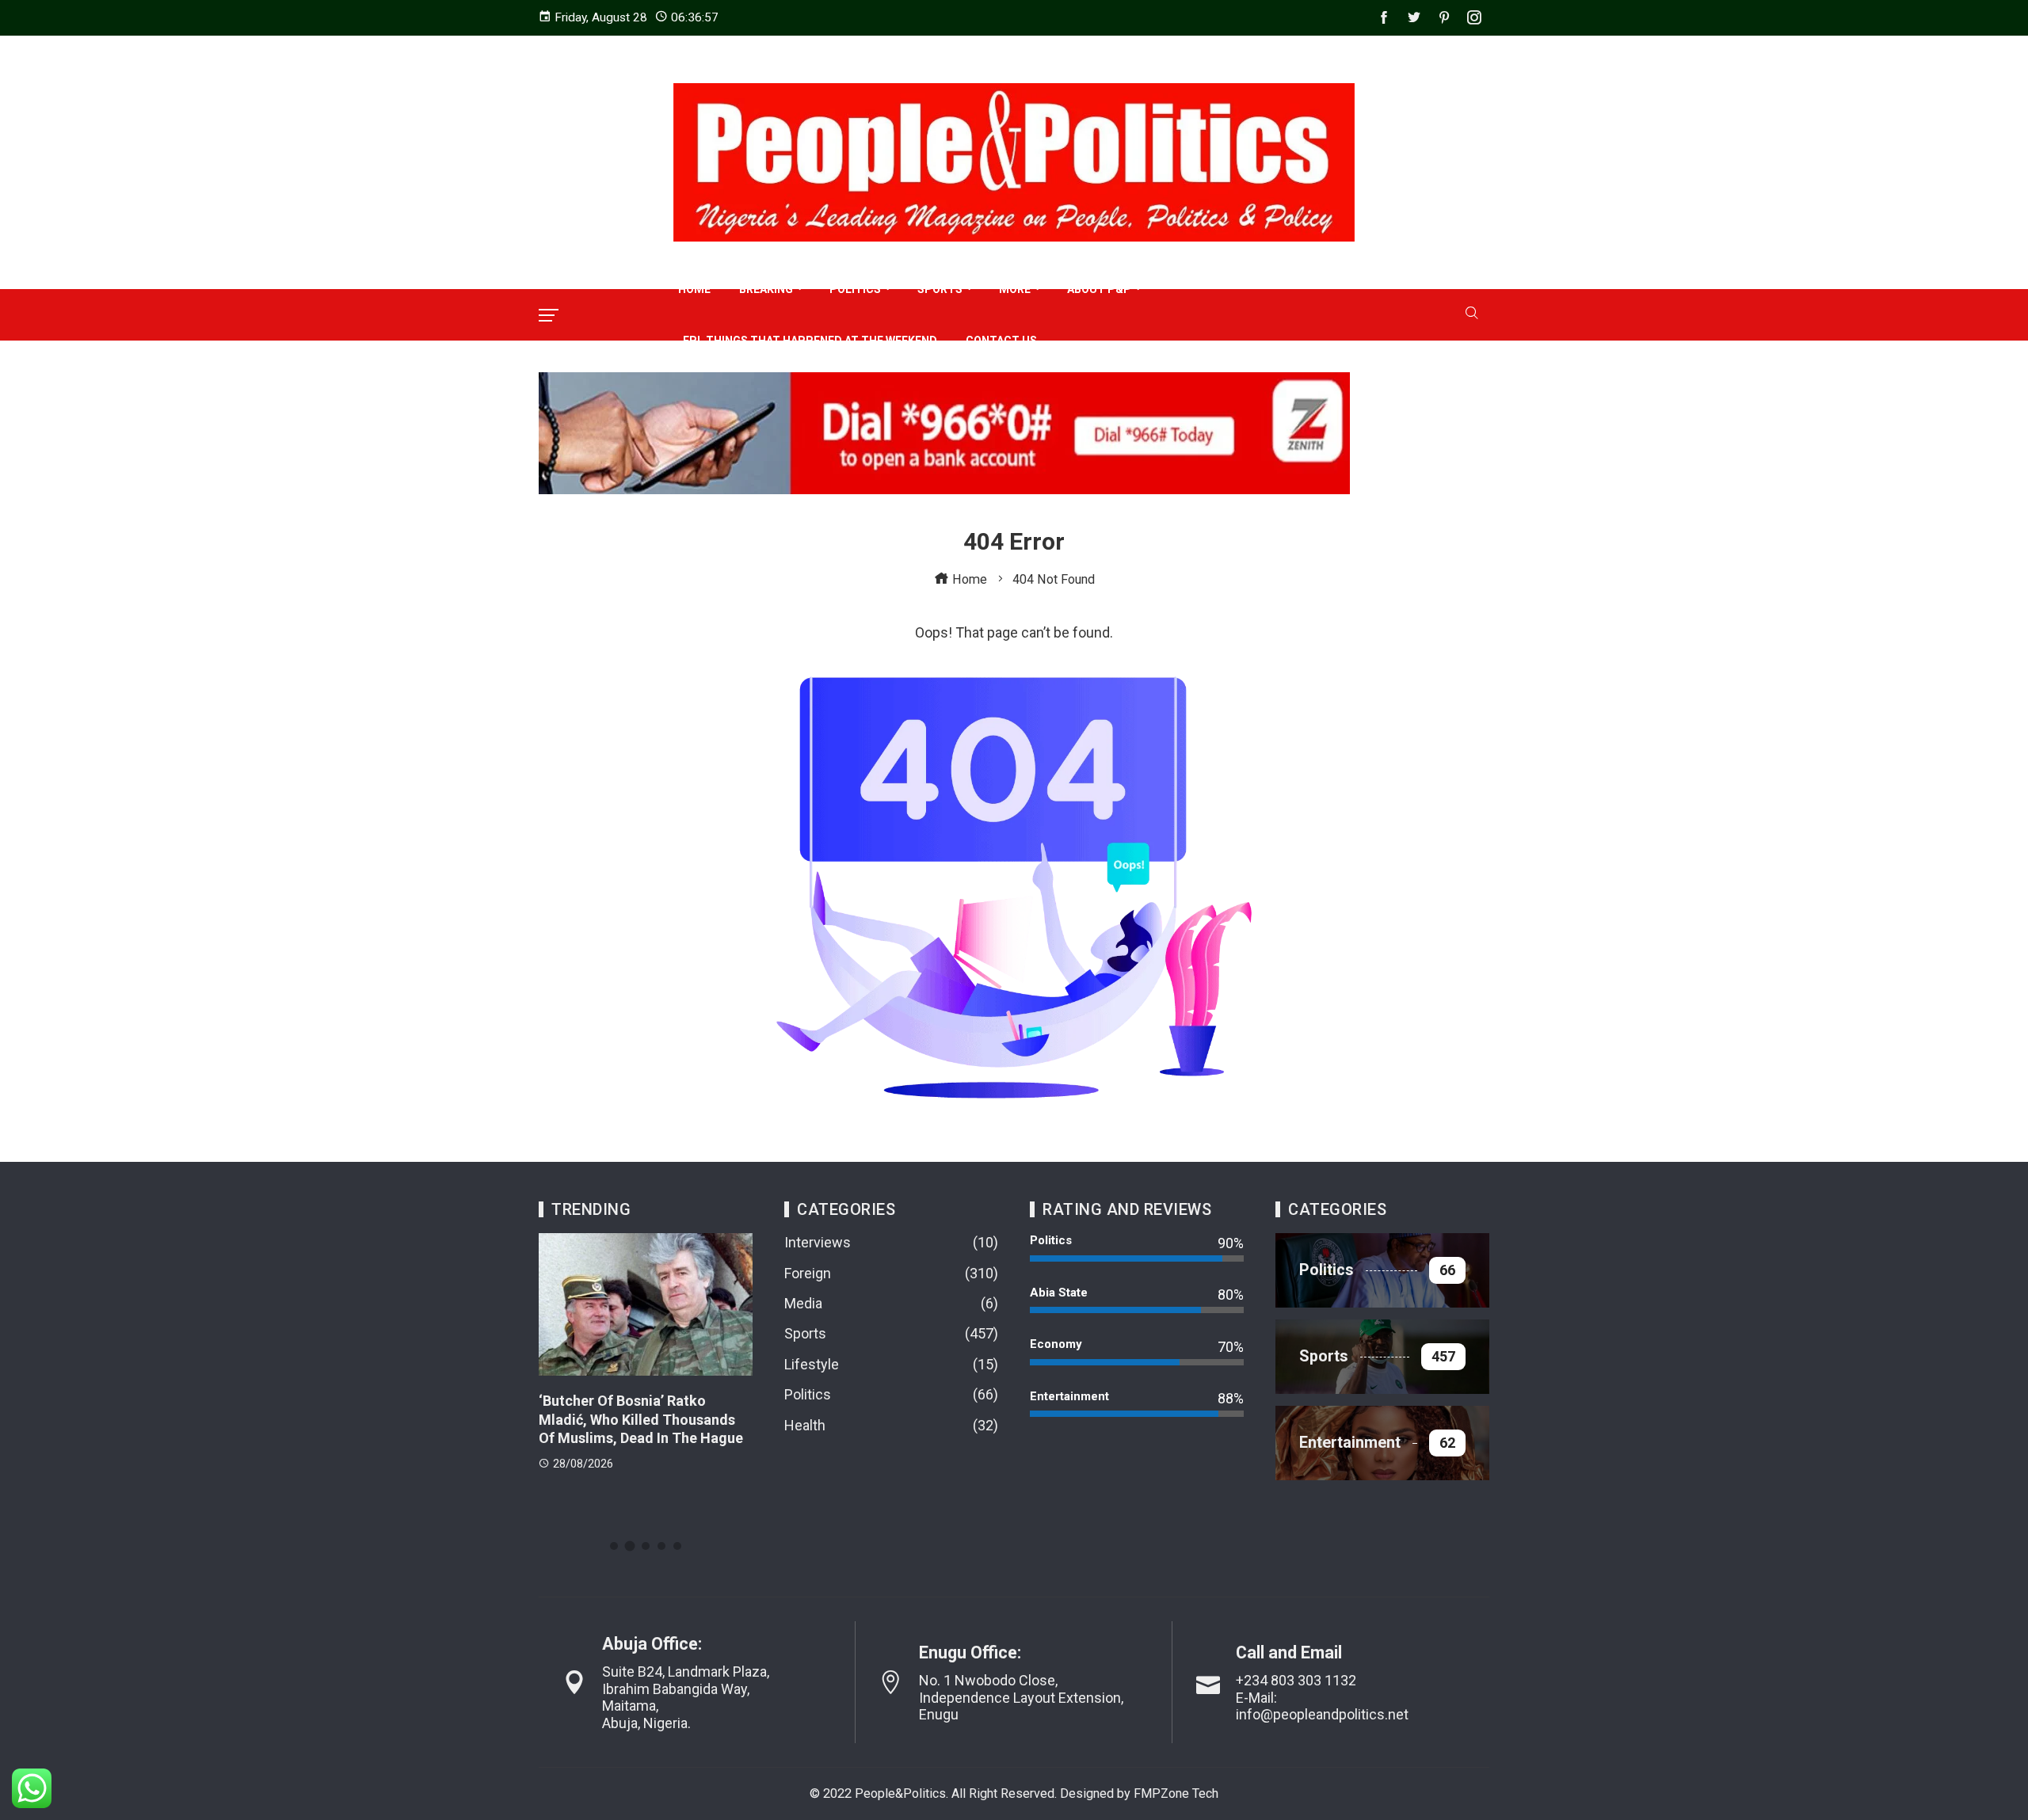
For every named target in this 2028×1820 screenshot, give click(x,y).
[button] (614, 1546)
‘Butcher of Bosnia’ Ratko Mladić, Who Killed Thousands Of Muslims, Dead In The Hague (641, 1419)
